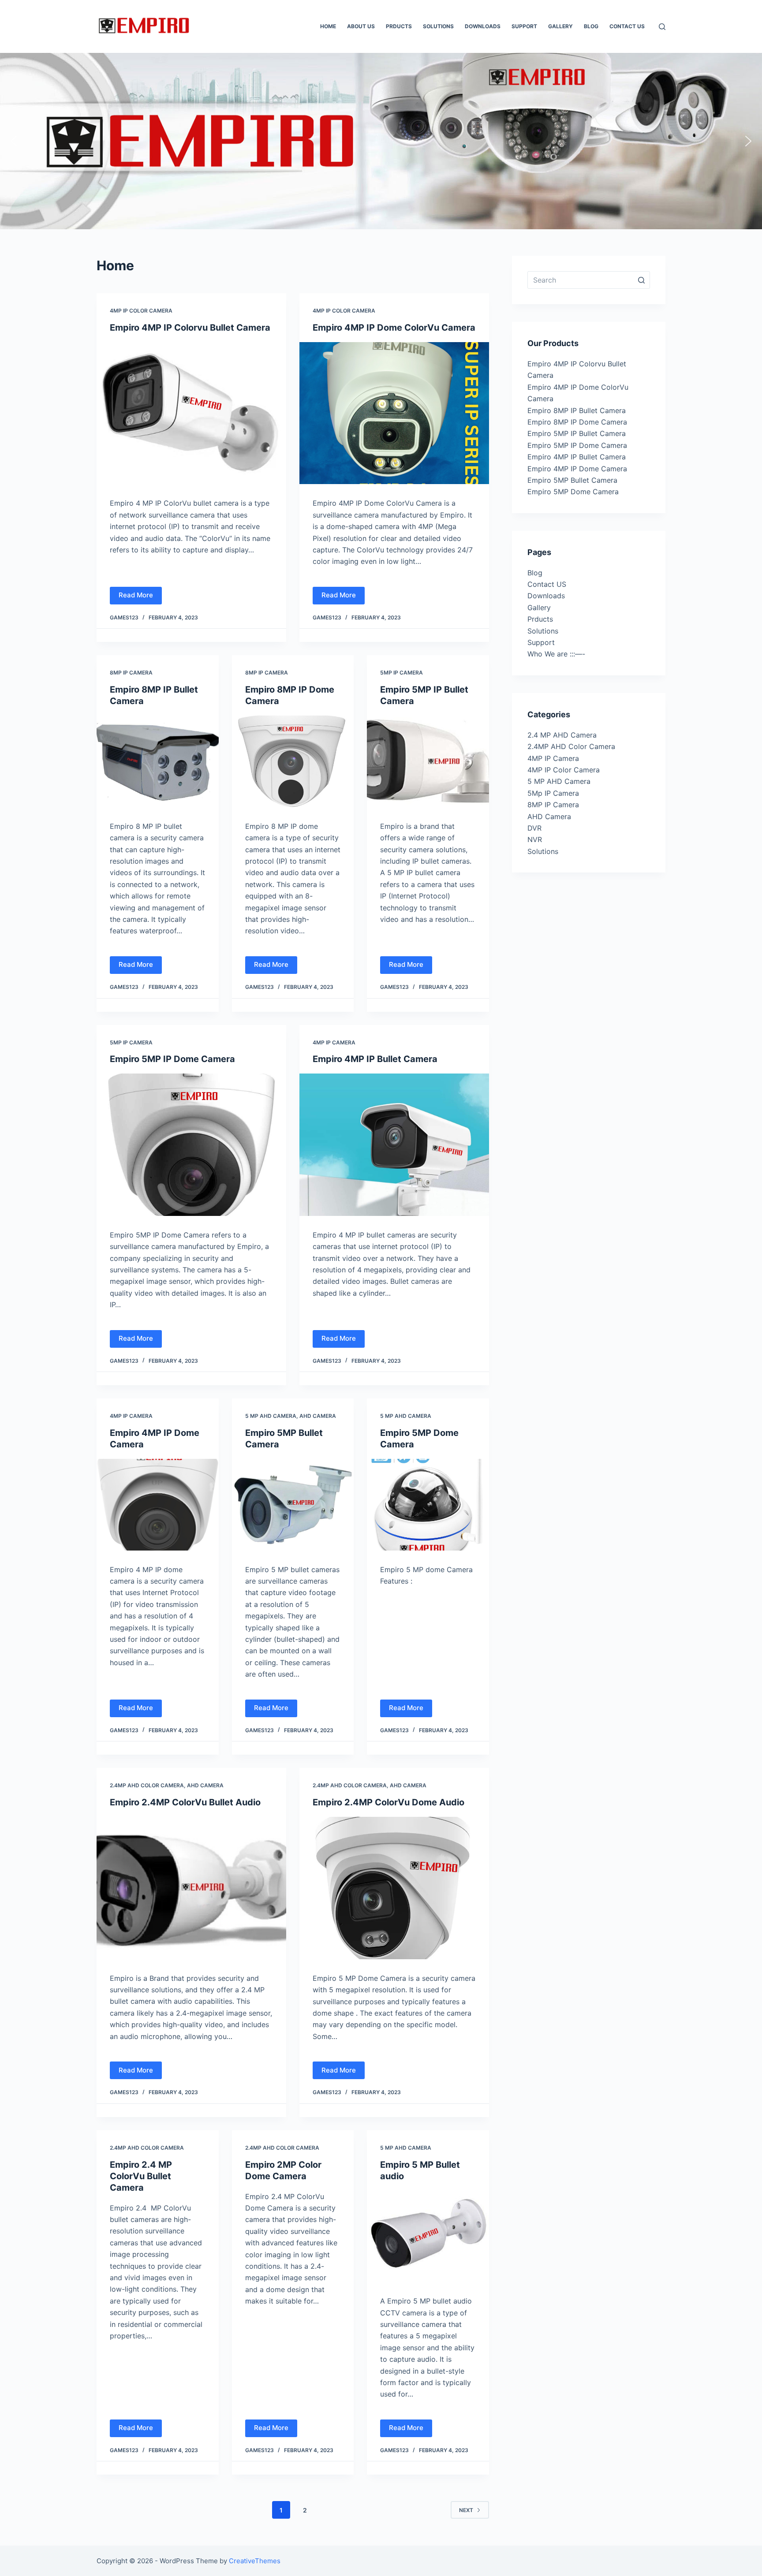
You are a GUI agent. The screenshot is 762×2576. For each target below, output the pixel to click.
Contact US (547, 584)
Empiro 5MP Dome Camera (573, 492)
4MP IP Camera (334, 1042)
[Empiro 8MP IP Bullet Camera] (158, 761)
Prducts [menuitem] (399, 26)
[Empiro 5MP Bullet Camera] (293, 1505)
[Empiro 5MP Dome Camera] (428, 1505)
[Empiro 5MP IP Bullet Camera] (428, 761)
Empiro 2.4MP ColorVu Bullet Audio (185, 1802)
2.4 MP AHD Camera (562, 735)
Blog (535, 573)
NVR (535, 839)
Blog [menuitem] (591, 26)
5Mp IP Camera (402, 673)
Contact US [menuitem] (627, 26)
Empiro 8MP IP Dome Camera (577, 422)
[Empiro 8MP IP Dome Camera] (293, 761)
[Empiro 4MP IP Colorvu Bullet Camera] (191, 413)
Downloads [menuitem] (483, 26)
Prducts (540, 619)
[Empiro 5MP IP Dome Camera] (191, 1145)
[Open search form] (662, 27)
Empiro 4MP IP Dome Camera (577, 469)
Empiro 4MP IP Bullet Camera (375, 1059)
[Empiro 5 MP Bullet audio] (428, 2237)
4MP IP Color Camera (141, 311)
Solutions (543, 631)
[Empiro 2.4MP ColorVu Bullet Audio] (191, 1888)
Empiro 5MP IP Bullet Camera (577, 433)
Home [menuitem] (328, 26)
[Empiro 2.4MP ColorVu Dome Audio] (394, 1888)
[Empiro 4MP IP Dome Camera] (158, 1505)
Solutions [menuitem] (438, 26)
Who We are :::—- (556, 654)
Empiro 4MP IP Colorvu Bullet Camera (190, 328)
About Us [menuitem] (361, 26)
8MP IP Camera (131, 673)
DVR (534, 828)
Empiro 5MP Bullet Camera (572, 480)
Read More (136, 595)
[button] (14, 141)
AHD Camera (318, 1416)
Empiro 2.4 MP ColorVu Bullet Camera (141, 2176)
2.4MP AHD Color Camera (147, 1785)
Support (541, 642)
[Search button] (641, 280)
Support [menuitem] (524, 26)
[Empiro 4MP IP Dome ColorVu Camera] (394, 413)
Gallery (539, 608)
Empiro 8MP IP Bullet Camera (577, 410)
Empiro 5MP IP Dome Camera (172, 1059)
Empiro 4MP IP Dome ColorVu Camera (394, 328)
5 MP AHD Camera (271, 1416)
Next (466, 2510)
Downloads (546, 596)
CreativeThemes (255, 2561)
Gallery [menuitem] (560, 26)
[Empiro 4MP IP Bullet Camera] (394, 1145)
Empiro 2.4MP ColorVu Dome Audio (388, 1802)
